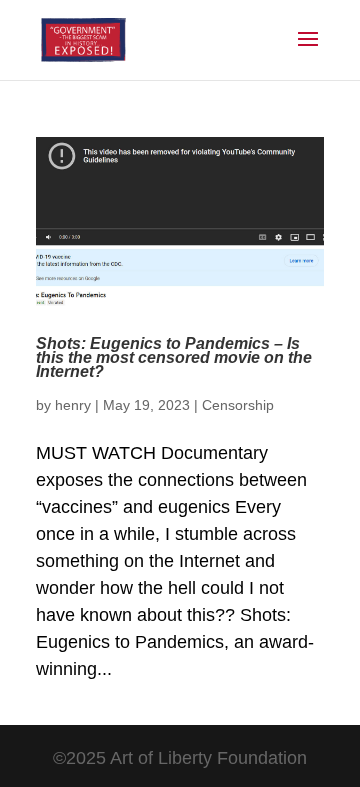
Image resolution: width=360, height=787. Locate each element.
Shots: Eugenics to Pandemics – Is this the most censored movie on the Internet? (174, 358)
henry (73, 405)
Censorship (238, 405)
